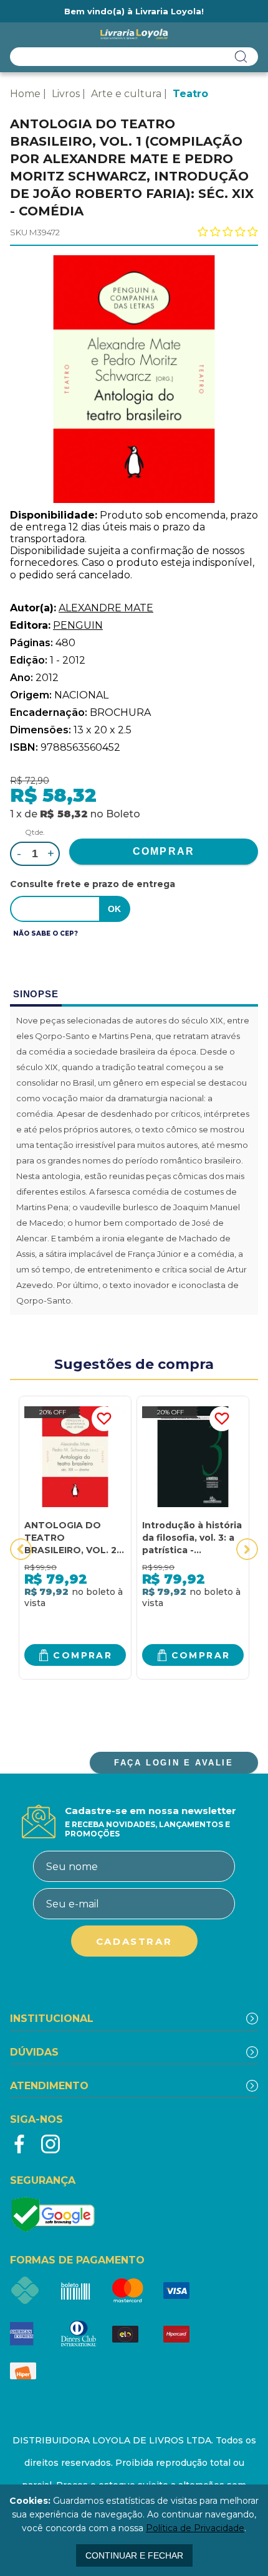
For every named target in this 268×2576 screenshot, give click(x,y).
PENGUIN (78, 625)
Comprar (83, 1655)
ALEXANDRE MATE (106, 608)
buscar (241, 57)
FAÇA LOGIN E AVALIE (174, 1763)
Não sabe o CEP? (45, 933)
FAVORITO (104, 1419)
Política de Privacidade (195, 2528)
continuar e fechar (134, 2555)
